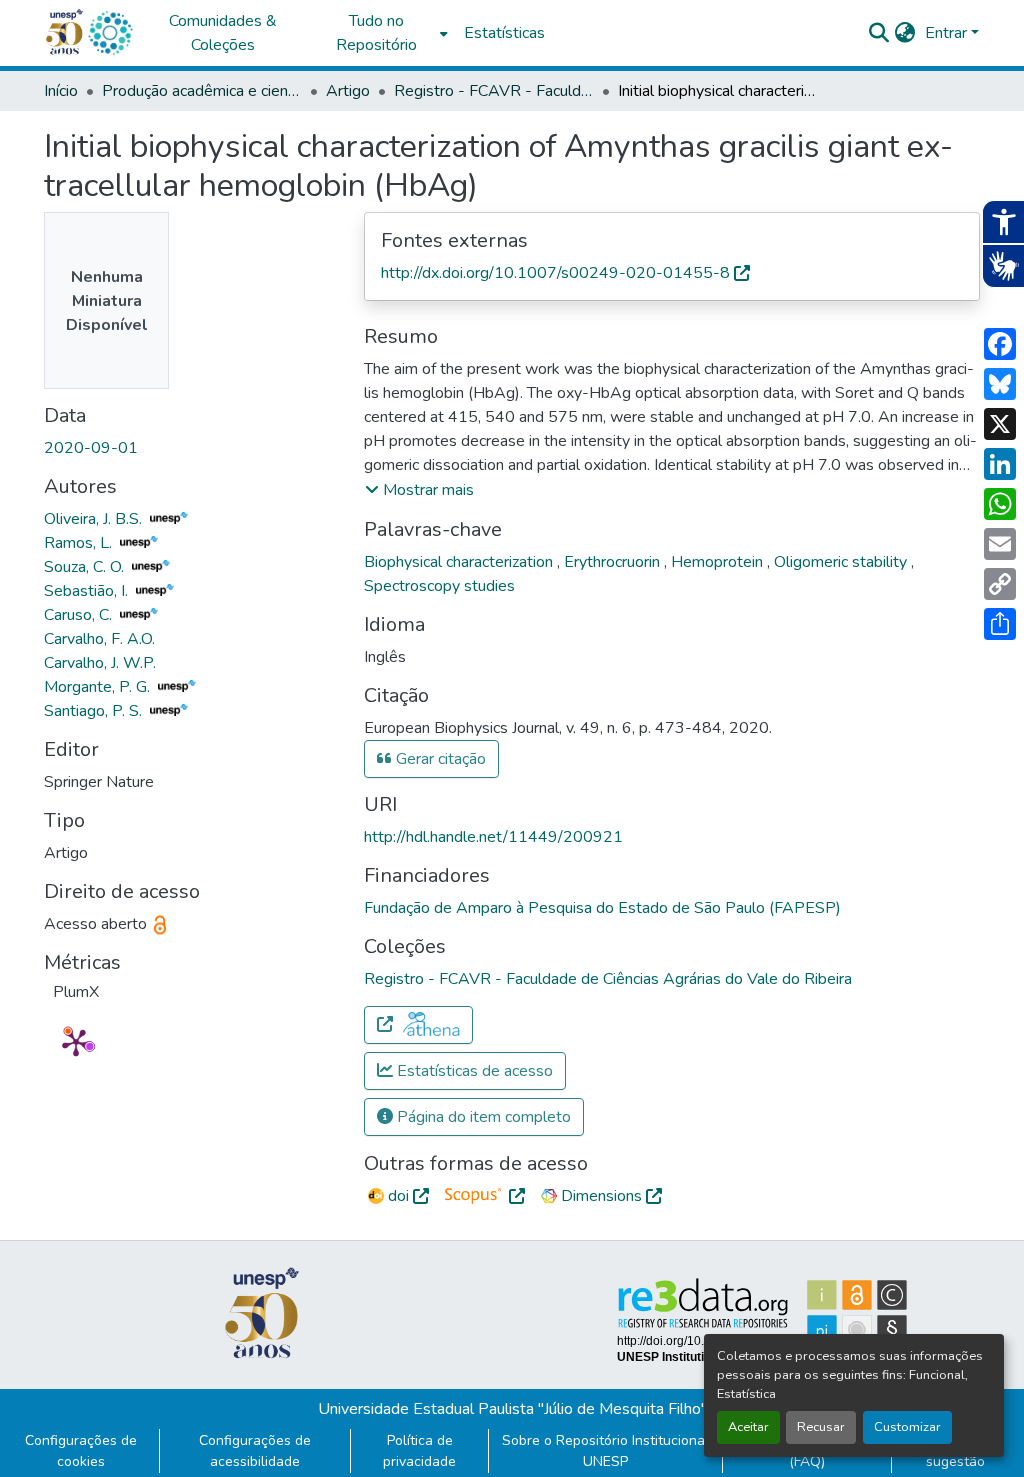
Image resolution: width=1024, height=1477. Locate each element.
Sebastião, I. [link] (88, 591)
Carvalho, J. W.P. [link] (100, 663)
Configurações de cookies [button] (81, 1451)
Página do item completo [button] (482, 1117)
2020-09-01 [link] (91, 448)
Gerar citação (439, 759)
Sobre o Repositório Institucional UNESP (605, 1451)
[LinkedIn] (1000, 464)
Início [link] (61, 91)
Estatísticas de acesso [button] (473, 1071)
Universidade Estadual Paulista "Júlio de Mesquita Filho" (512, 1409)
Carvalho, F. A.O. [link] (99, 639)
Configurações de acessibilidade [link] (255, 1451)
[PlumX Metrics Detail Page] (76, 1042)
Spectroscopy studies (439, 586)
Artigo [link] (348, 91)
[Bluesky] (1000, 384)
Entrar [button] (948, 33)
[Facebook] (1000, 344)
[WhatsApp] (1000, 504)
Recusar (821, 1427)
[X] (1000, 424)
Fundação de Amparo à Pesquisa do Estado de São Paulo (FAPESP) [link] (602, 908)
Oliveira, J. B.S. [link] (95, 519)
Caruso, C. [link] (80, 615)
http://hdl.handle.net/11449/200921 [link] (493, 837)
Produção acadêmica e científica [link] (202, 91)
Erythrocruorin (614, 562)
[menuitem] (382, 33)
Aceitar (748, 1427)
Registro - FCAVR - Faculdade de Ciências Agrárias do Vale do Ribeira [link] (494, 91)
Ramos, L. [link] (80, 543)
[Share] (1000, 624)
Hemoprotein (719, 562)
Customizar (907, 1427)
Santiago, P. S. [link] (95, 711)
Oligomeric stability (842, 562)
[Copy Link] (1000, 584)
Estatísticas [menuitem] (504, 33)
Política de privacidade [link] (419, 1451)
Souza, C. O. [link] (86, 567)
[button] (110, 33)
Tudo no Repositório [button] (376, 33)
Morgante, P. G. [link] (99, 687)
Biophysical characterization (460, 562)
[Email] (1000, 544)
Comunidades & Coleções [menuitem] (223, 33)
